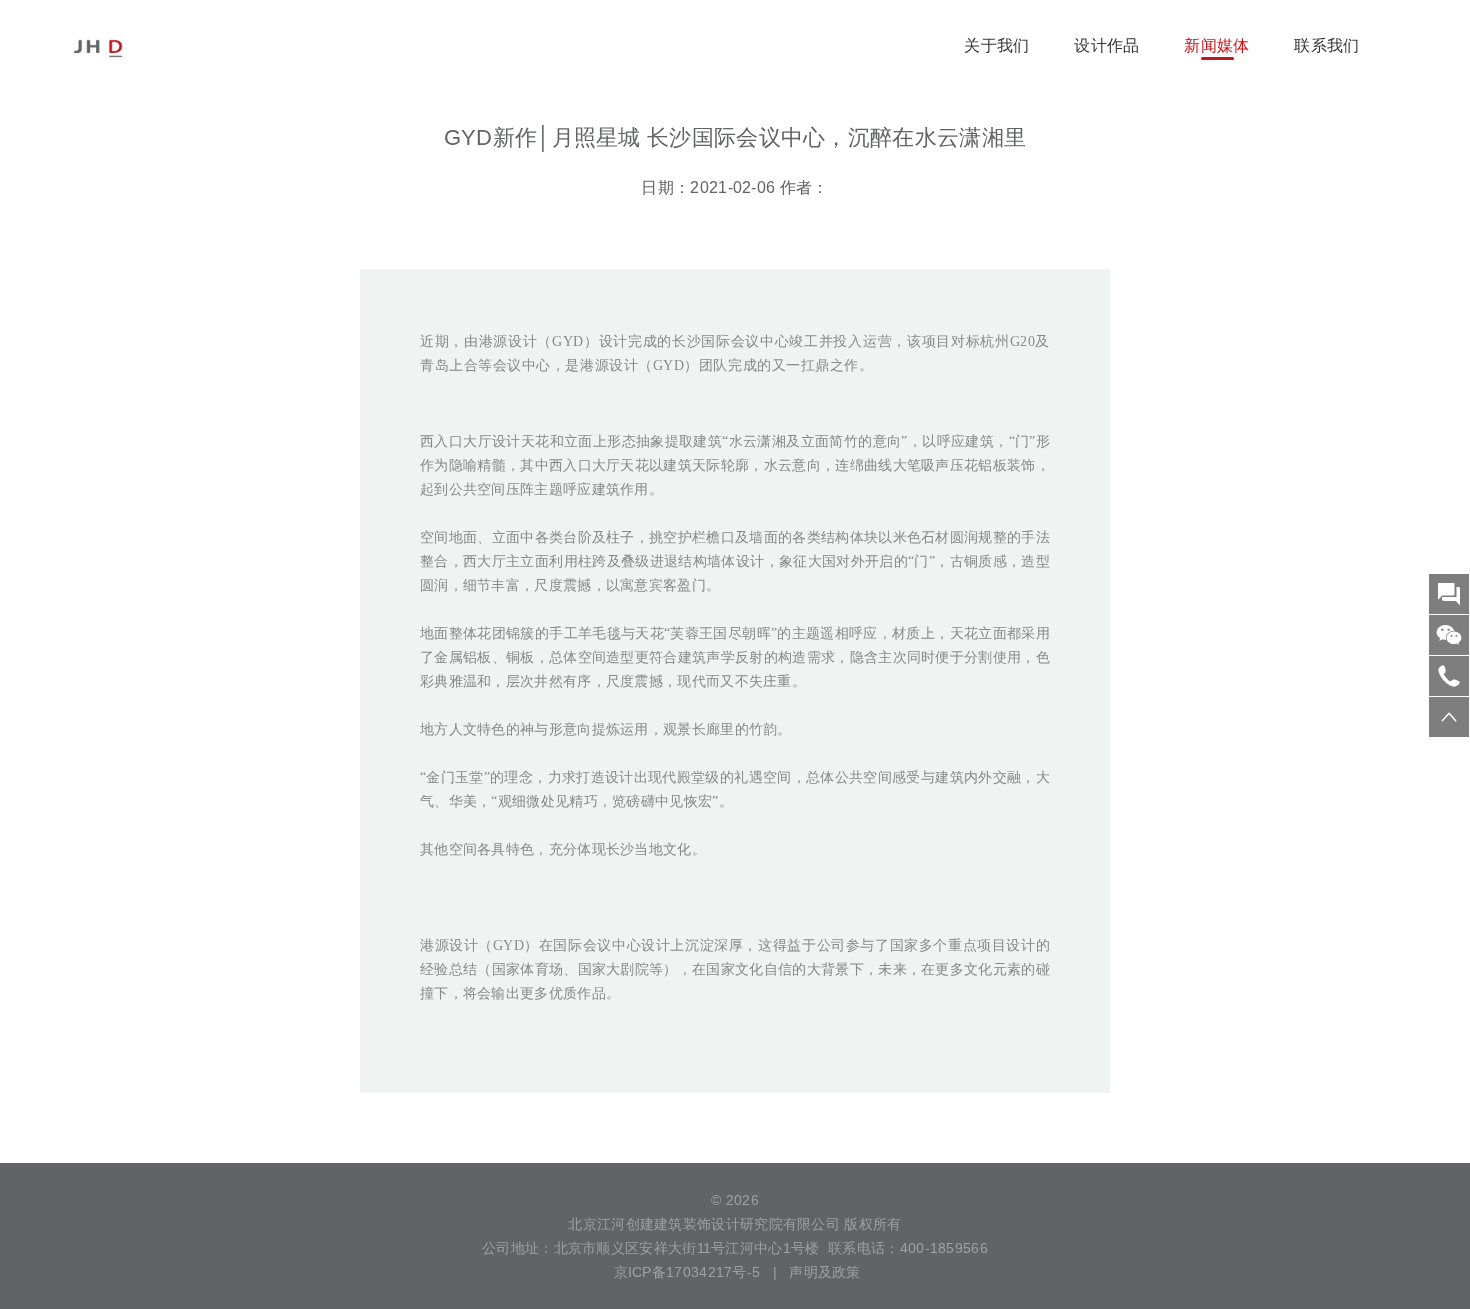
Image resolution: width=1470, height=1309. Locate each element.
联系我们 (1326, 45)
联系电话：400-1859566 (908, 1248)
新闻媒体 (1216, 45)
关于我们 (996, 45)
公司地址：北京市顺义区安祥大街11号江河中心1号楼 (651, 1248)
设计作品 (1106, 45)
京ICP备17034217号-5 (684, 1272)
